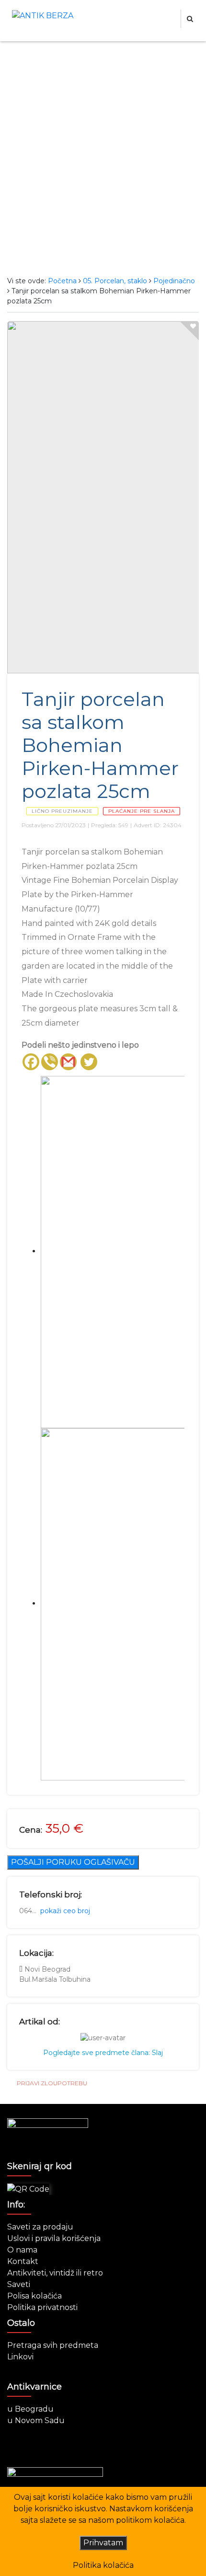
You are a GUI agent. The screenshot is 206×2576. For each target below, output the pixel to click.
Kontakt (23, 2261)
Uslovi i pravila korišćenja (54, 2238)
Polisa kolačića (34, 2296)
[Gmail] (68, 1062)
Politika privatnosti (42, 2307)
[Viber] (50, 1062)
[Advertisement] (103, 159)
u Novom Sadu (36, 2420)
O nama (22, 2250)
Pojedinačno (174, 281)
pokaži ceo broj (65, 1911)
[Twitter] (89, 1062)
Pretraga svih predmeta (53, 2345)
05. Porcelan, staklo (115, 281)
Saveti (19, 2284)
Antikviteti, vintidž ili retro (55, 2273)
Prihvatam (103, 2543)
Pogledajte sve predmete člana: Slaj (103, 2053)
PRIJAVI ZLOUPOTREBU (52, 2083)
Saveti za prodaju (40, 2227)
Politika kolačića (103, 2565)
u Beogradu (30, 2409)
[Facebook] (31, 1062)
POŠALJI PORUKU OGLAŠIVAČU (73, 1862)
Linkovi (20, 2357)
